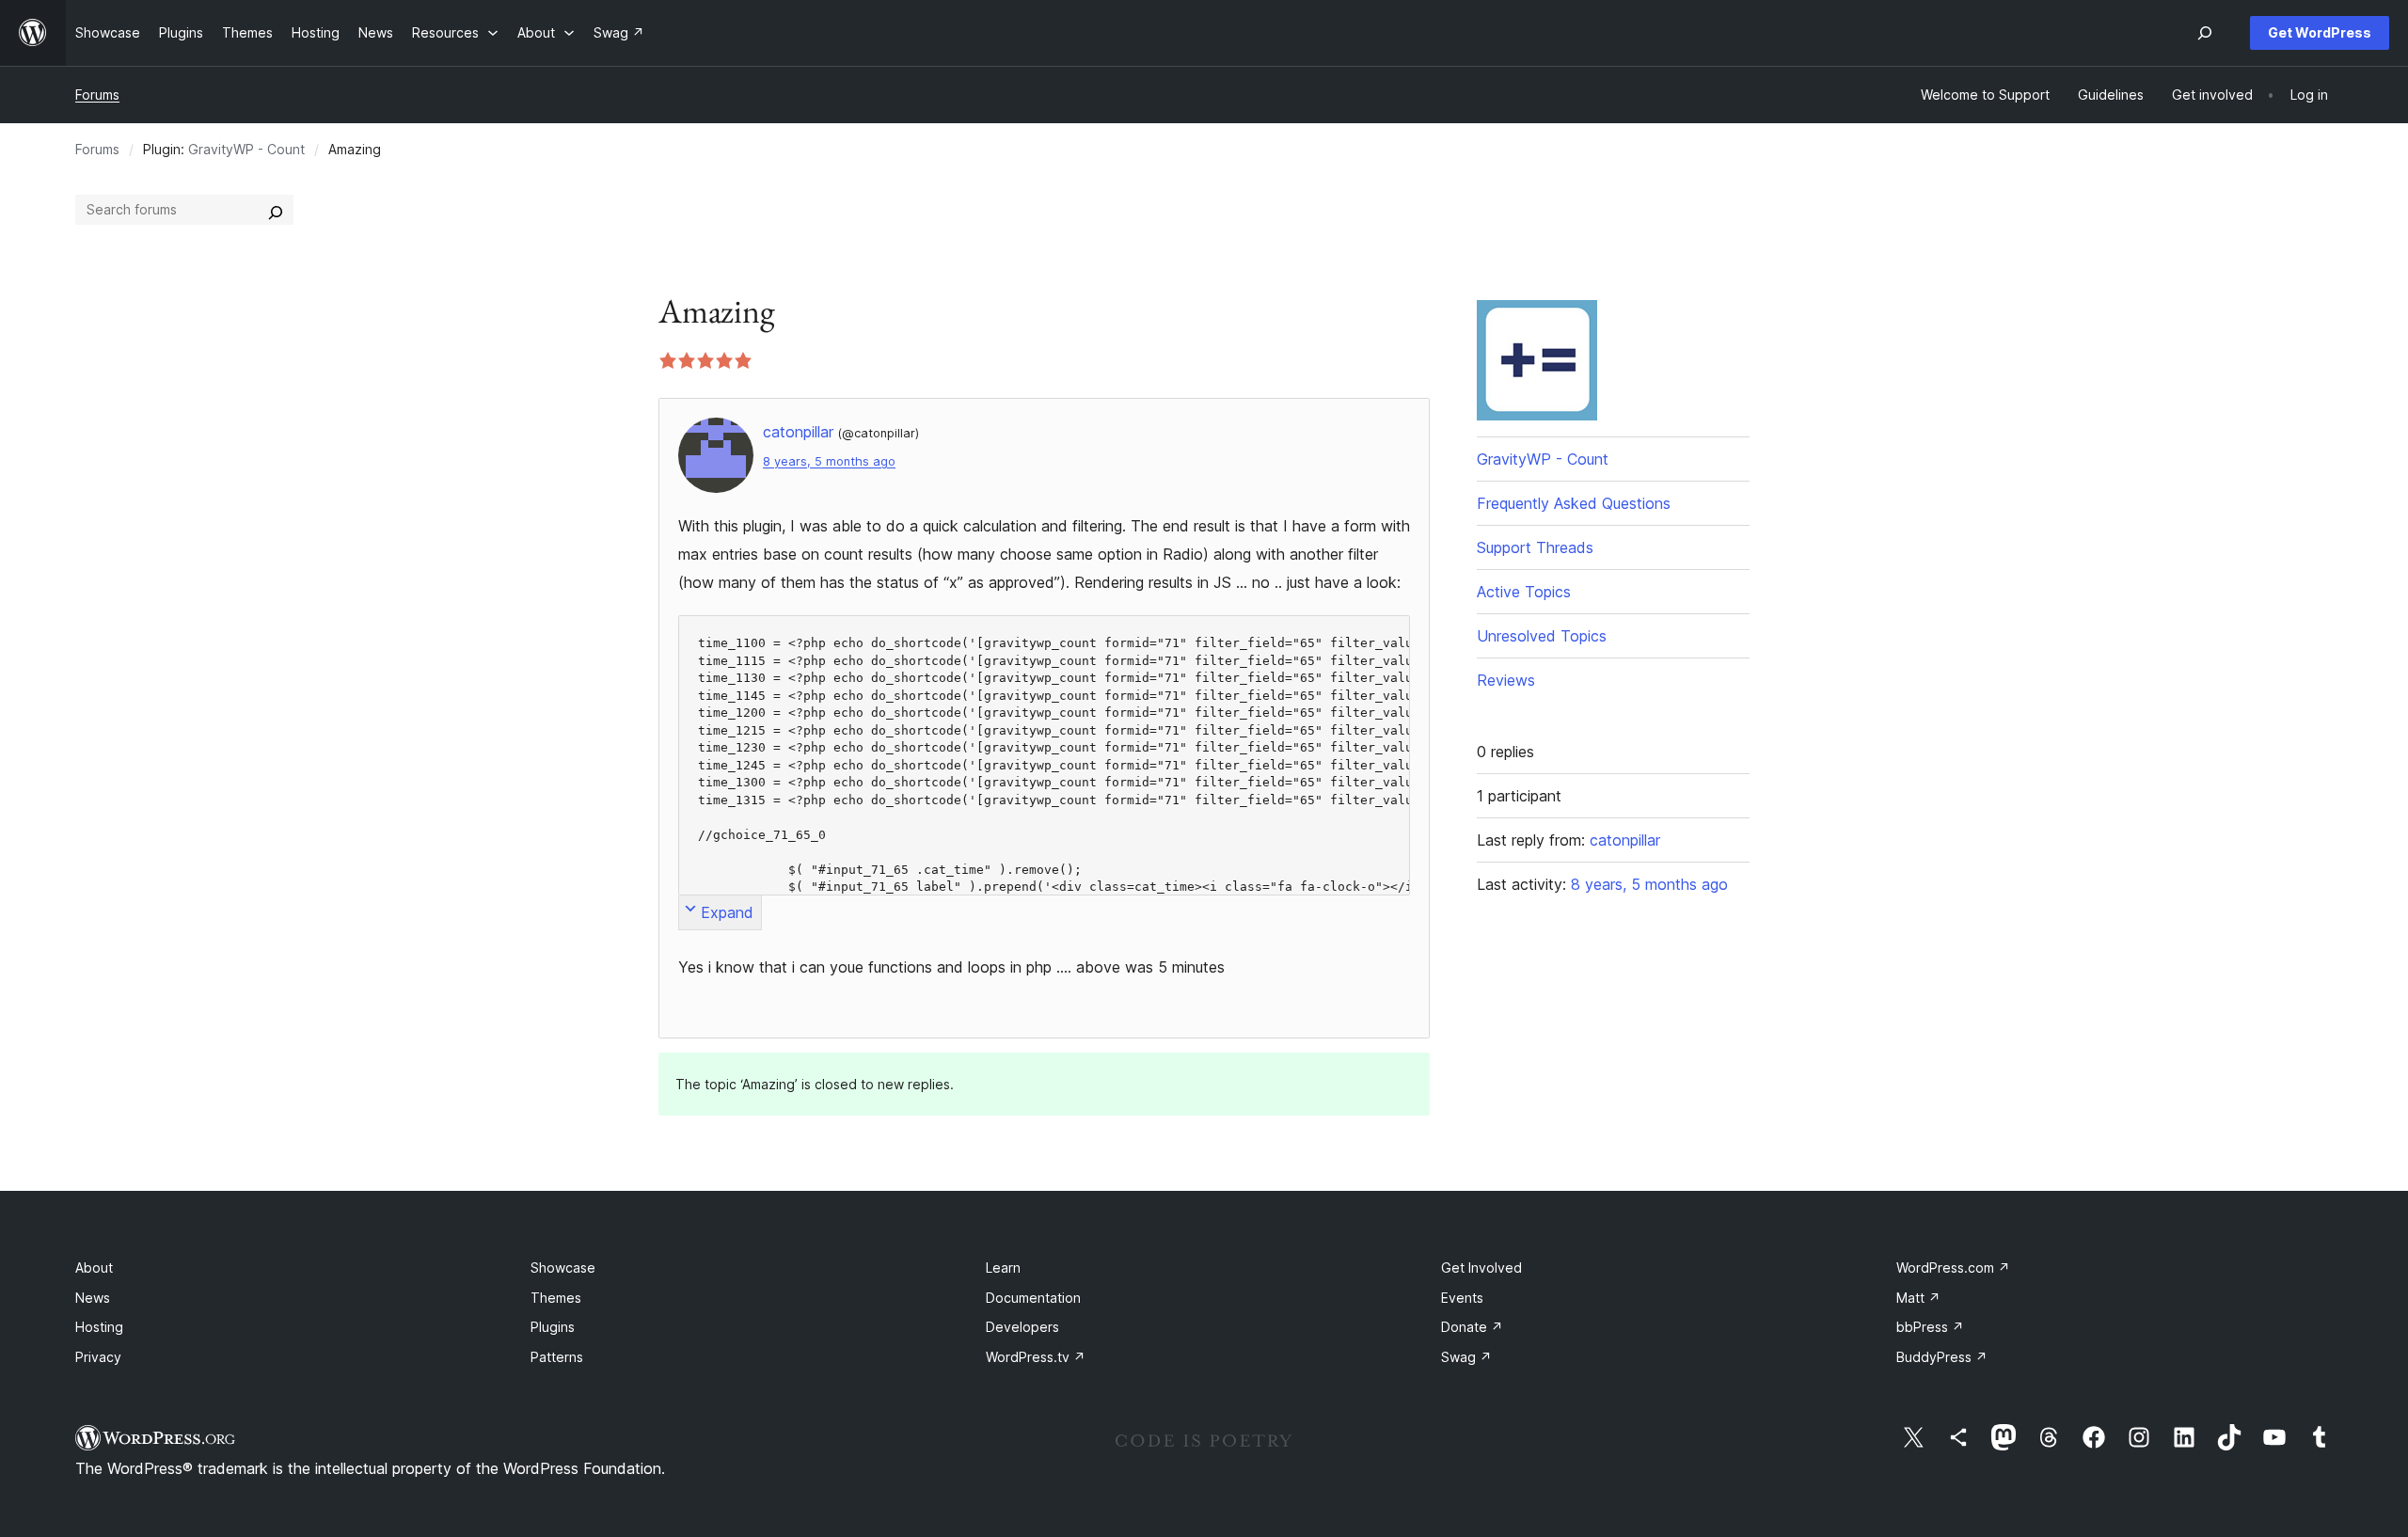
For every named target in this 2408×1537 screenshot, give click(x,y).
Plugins (553, 1327)
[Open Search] (2205, 33)
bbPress (1930, 1327)
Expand (727, 912)
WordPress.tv (1036, 1357)
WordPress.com (1953, 1268)
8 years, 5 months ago (829, 461)
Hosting (99, 1327)
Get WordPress (2320, 32)
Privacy (98, 1357)
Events (1462, 1298)
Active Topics (1524, 592)
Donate (1472, 1327)
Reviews (1506, 680)
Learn (1003, 1268)
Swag (1466, 1357)
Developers (1022, 1327)
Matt (1918, 1298)
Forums (97, 95)
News (93, 1298)
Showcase (563, 1268)
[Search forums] (276, 210)
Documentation (1033, 1298)
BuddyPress (1942, 1357)
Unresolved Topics (1542, 636)
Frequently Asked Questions (1574, 503)
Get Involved (1481, 1268)
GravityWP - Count (246, 149)
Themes (556, 1298)
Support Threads (1535, 547)
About (94, 1268)
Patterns (557, 1357)
